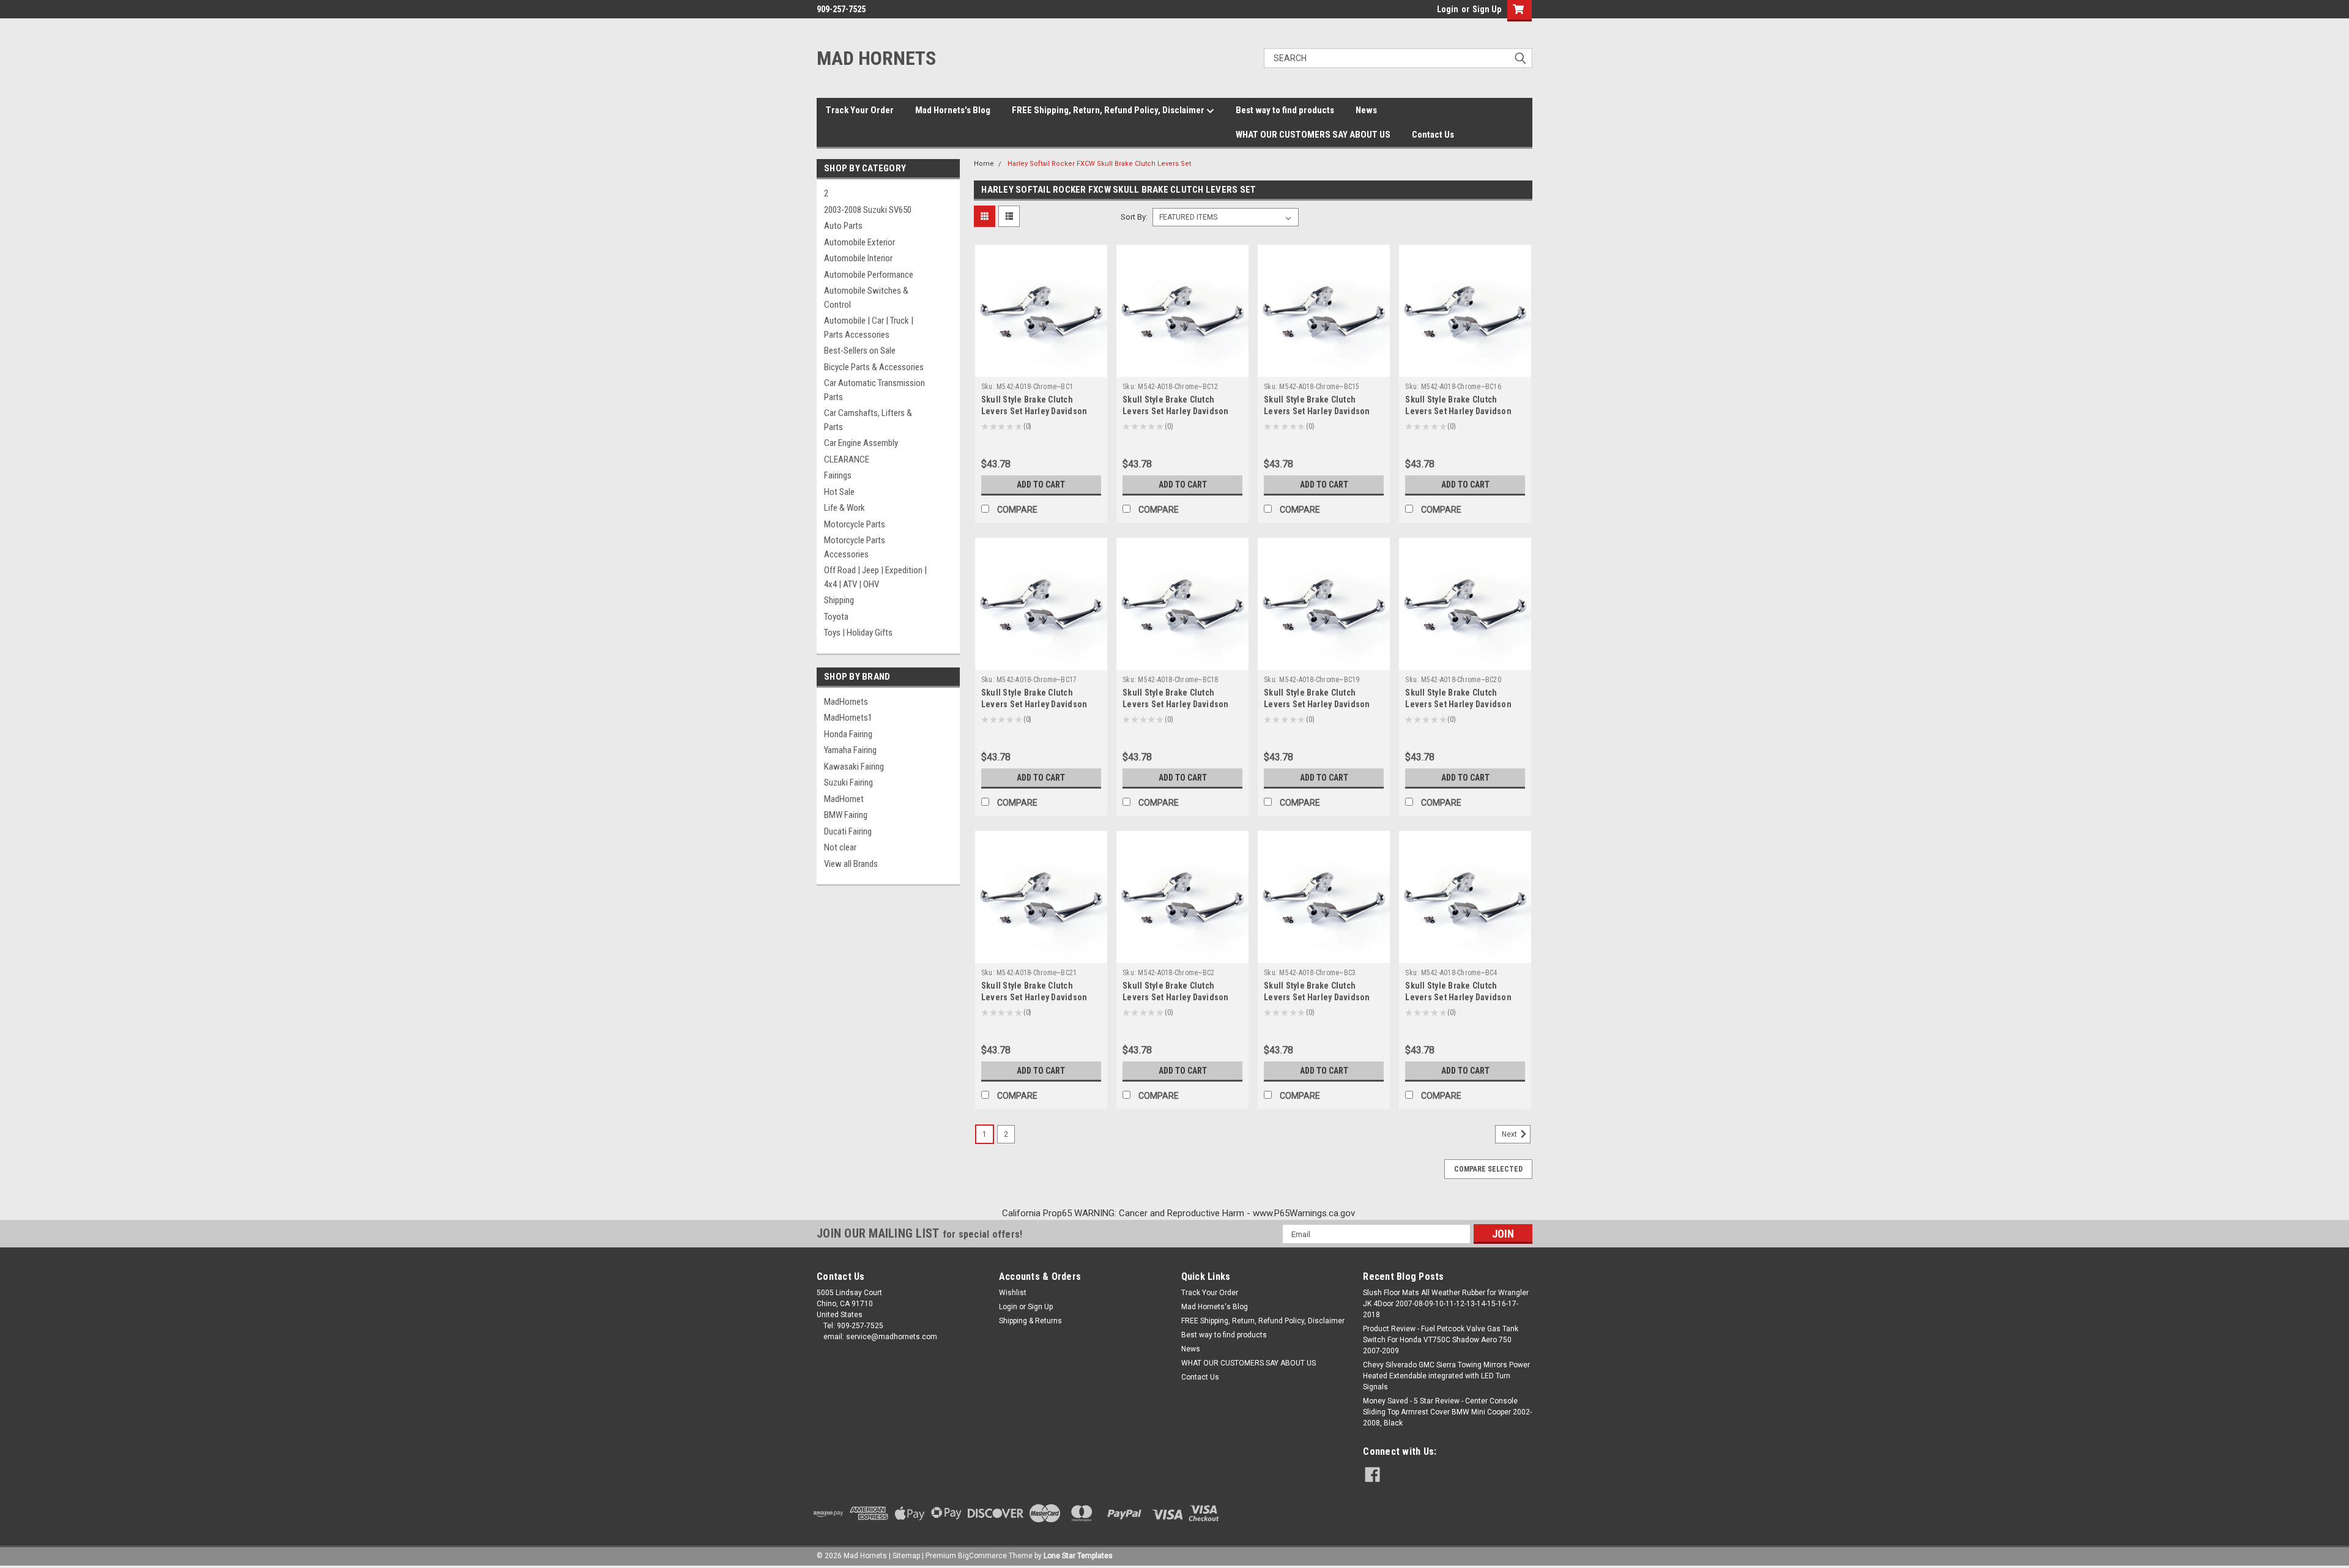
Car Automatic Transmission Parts (874, 390)
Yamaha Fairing (850, 750)
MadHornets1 (848, 718)
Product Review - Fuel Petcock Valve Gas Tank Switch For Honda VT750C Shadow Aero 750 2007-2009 (1441, 1340)
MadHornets (846, 702)
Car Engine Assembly (861, 443)
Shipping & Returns (1030, 1321)
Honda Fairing (848, 734)
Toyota (836, 617)
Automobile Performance (869, 275)
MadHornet (844, 799)
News (1366, 110)
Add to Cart (1041, 485)
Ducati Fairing (848, 831)
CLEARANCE (847, 459)
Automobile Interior (858, 258)
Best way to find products (1285, 110)
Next (1510, 1134)
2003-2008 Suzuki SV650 (868, 210)
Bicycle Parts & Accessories (874, 367)
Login (1448, 9)
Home (984, 164)
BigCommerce (982, 1556)
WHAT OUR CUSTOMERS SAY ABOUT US (1313, 135)
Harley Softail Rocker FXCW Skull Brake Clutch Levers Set (1099, 164)
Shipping (839, 600)
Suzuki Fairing (848, 782)
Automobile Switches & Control (866, 298)
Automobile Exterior (859, 242)
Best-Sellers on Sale (860, 351)
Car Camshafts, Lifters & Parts (868, 420)
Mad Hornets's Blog (953, 110)
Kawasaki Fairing (854, 767)
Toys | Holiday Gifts (858, 633)
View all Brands (851, 864)
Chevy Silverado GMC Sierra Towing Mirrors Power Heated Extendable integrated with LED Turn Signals (1446, 1376)
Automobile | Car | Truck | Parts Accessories (869, 328)
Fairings (838, 475)
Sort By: (1134, 217)
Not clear (840, 847)
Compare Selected (1488, 1169)
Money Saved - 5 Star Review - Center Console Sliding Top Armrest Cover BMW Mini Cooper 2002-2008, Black (1447, 1412)
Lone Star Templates (1078, 1556)
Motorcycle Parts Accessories (855, 547)
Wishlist (1013, 1293)
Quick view (1041, 368)
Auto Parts (843, 226)
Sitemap (906, 1556)
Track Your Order (860, 110)
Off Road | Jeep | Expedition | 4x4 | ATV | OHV (875, 577)
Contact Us (1433, 135)
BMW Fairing (846, 815)
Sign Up (1487, 9)
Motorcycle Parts (855, 524)
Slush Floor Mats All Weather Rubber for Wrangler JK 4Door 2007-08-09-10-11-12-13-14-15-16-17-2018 (1446, 1304)
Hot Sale (839, 492)
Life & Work (844, 508)
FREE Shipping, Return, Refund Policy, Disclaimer (1109, 110)
